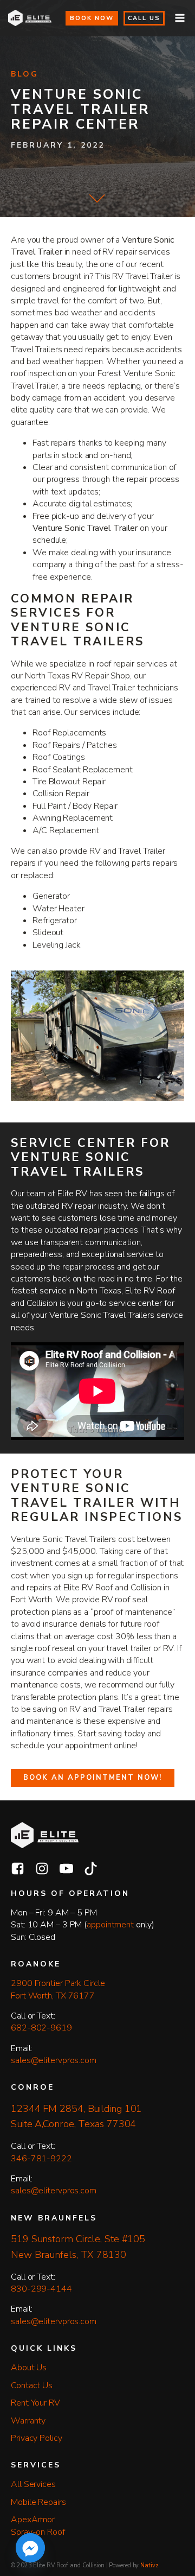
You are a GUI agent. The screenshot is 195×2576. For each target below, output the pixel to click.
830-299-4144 (41, 2289)
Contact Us (32, 2385)
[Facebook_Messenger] (30, 2548)
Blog (25, 74)
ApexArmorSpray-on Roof (38, 2526)
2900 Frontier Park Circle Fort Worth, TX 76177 (59, 1989)
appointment (110, 1925)
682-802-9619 (41, 2028)
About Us (29, 2368)
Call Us (144, 18)
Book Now (92, 18)
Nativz (149, 2565)
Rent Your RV (35, 2403)
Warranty (28, 2421)
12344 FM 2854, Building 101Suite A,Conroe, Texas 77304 (76, 2117)
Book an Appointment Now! (93, 1778)
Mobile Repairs (38, 2502)
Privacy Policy (37, 2438)
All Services (33, 2484)
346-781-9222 (41, 2159)
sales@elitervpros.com (54, 2060)
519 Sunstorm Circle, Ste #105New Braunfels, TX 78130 (78, 2247)
